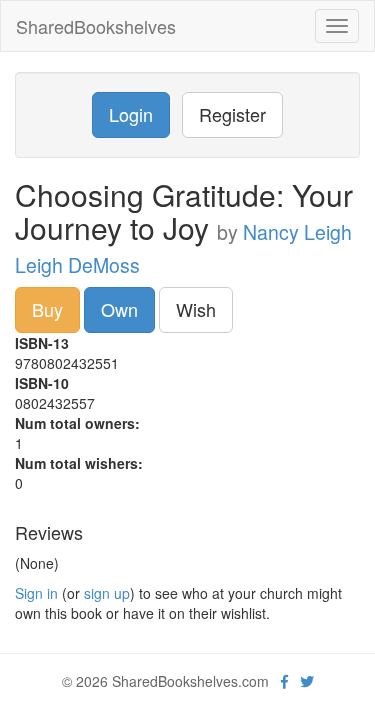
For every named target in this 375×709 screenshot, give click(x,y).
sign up (107, 593)
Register (232, 114)
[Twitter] (307, 681)
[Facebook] (284, 681)
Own (119, 309)
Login (131, 114)
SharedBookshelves (96, 26)
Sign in (36, 593)
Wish (196, 309)
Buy (47, 309)
